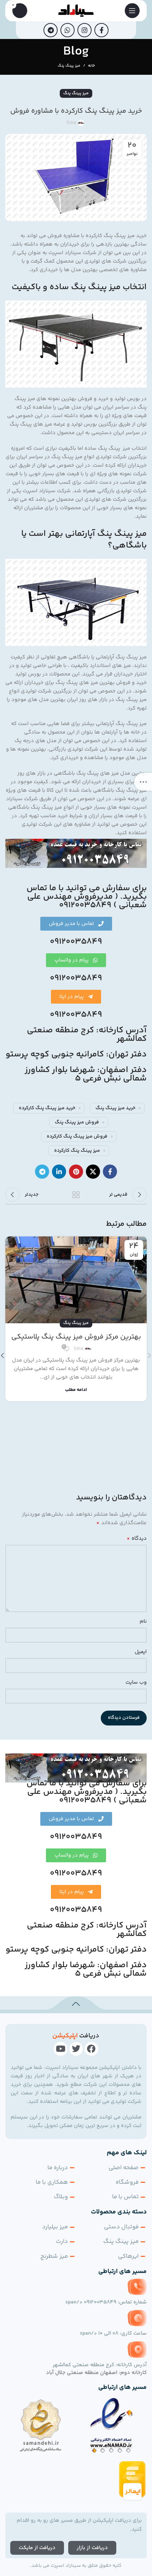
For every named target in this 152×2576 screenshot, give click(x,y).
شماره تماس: (106, 2302)
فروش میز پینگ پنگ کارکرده (77, 1137)
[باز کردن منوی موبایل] (132, 11)
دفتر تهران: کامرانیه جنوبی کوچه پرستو (76, 1054)
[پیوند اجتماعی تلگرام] (51, 30)
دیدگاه (137, 1539)
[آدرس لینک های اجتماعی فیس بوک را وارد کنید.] (101, 30)
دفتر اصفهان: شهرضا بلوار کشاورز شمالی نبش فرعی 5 (86, 1074)
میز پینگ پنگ (69, 66)
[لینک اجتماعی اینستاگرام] (84, 30)
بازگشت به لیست (76, 1195)
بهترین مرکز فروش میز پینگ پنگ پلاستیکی (76, 1337)
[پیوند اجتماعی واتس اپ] (68, 30)
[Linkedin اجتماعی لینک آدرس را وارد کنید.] (59, 1172)
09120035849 (76, 942)
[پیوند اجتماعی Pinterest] (76, 1172)
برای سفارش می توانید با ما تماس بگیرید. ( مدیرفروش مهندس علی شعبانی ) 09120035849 (87, 897)
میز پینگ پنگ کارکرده (77, 1151)
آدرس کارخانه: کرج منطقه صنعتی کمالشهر (87, 1035)
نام (143, 1621)
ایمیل (141, 1652)
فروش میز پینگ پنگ (77, 1122)
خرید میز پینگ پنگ (115, 1108)
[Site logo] (76, 10)
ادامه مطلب (76, 1390)
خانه (91, 66)
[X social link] (93, 1172)
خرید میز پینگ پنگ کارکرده (47, 1108)
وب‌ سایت (136, 1682)
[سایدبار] (143, 782)
